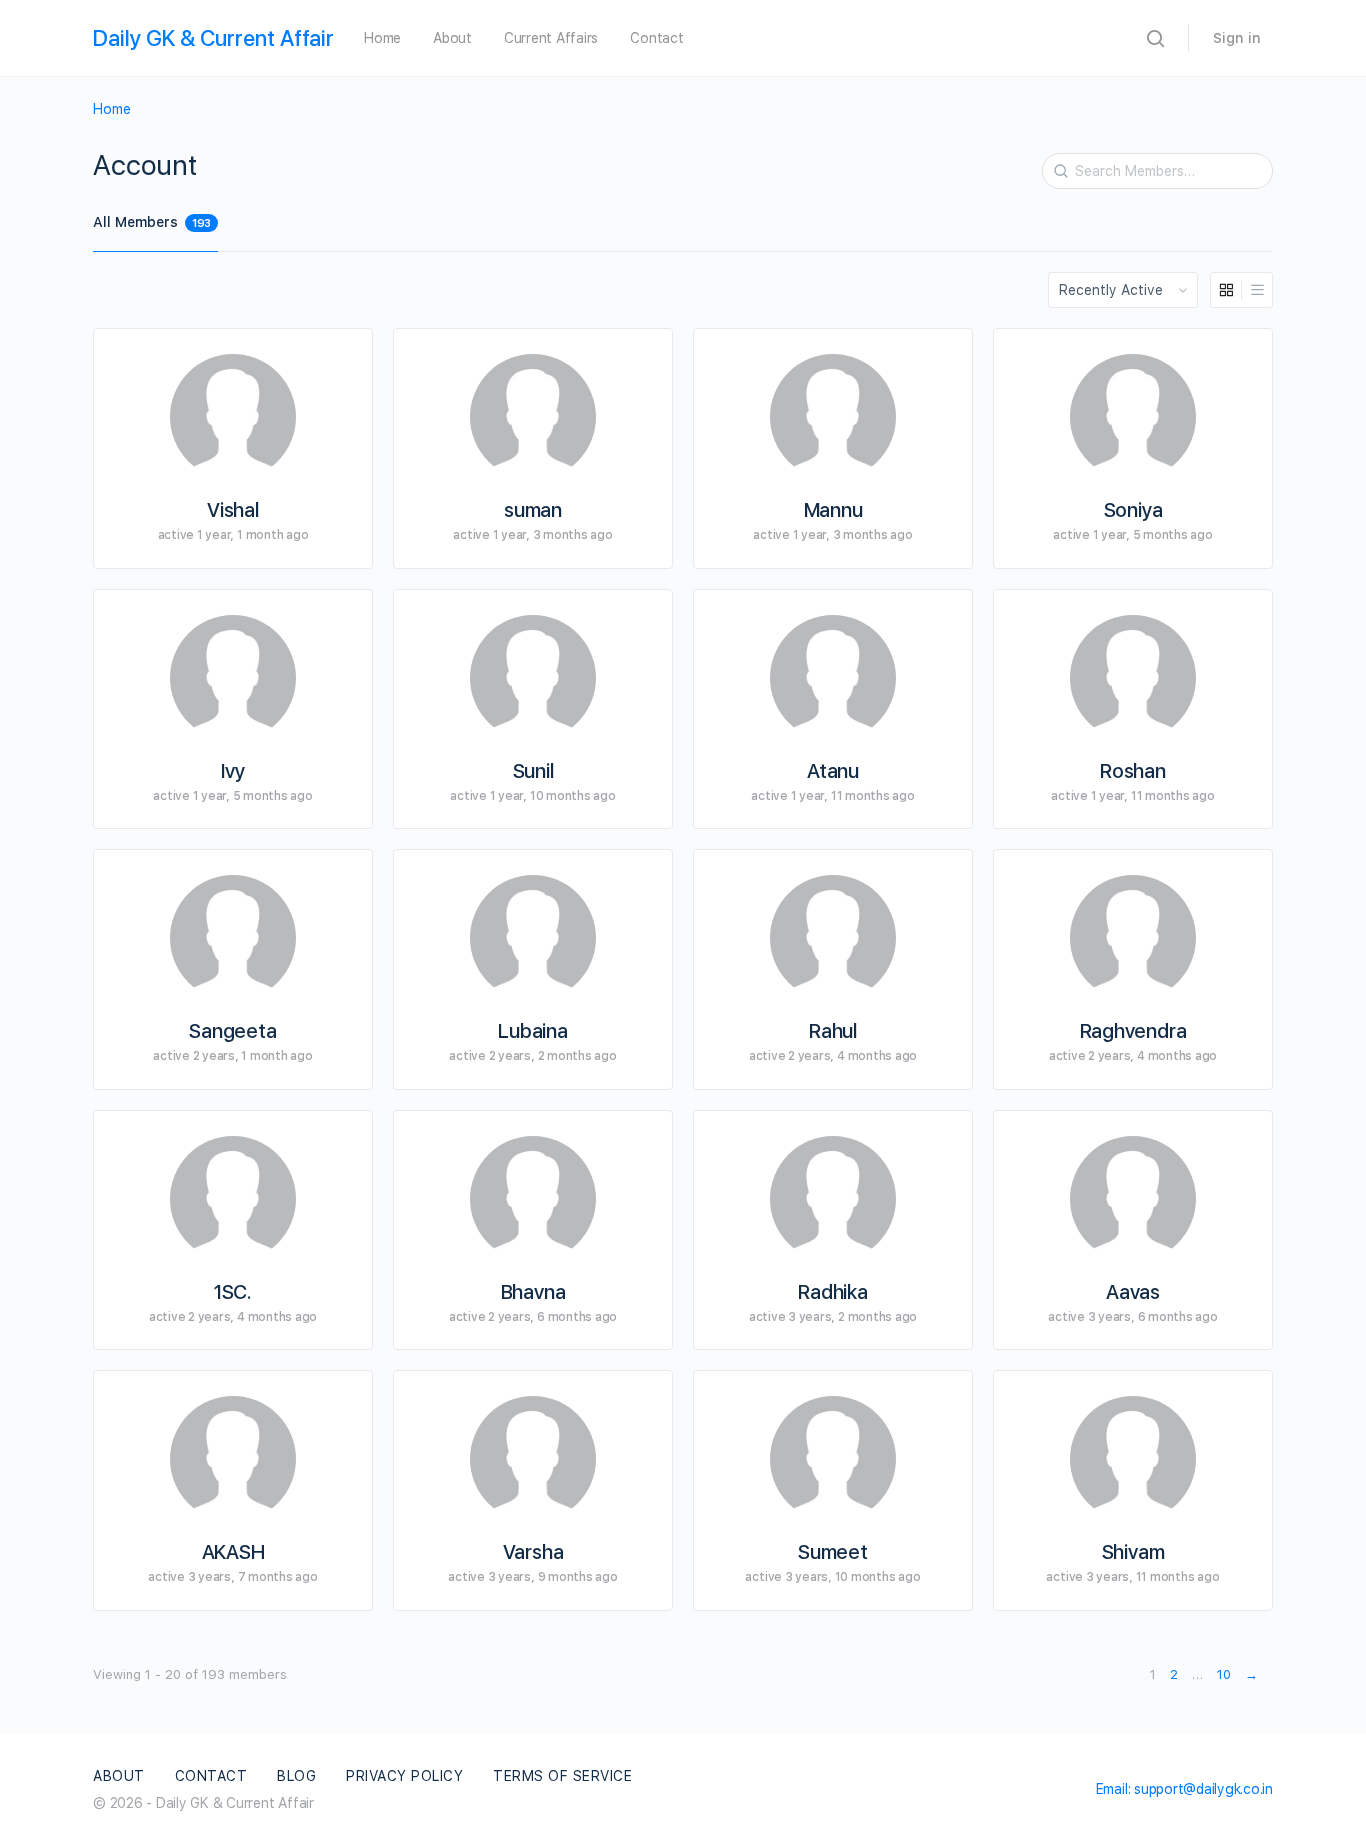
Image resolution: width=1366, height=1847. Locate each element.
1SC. (233, 1292)
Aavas (1133, 1292)
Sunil (533, 771)
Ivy (232, 771)
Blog (296, 1776)
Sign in (1237, 38)
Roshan (1133, 771)
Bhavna (533, 1292)
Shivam (1133, 1552)
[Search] (1054, 157)
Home (382, 38)
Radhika (832, 1292)
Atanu (833, 771)
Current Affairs (551, 38)
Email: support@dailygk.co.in (1184, 1789)
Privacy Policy (404, 1776)
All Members (152, 222)
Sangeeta (232, 1031)
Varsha (533, 1552)
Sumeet (833, 1552)
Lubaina (532, 1031)
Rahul (833, 1031)
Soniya (1133, 510)
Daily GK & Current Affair (213, 38)
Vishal (233, 510)
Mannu (833, 510)
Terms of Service (562, 1776)
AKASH (233, 1552)
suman (533, 510)
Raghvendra (1133, 1031)
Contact (656, 38)
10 (1224, 1674)
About (452, 38)
